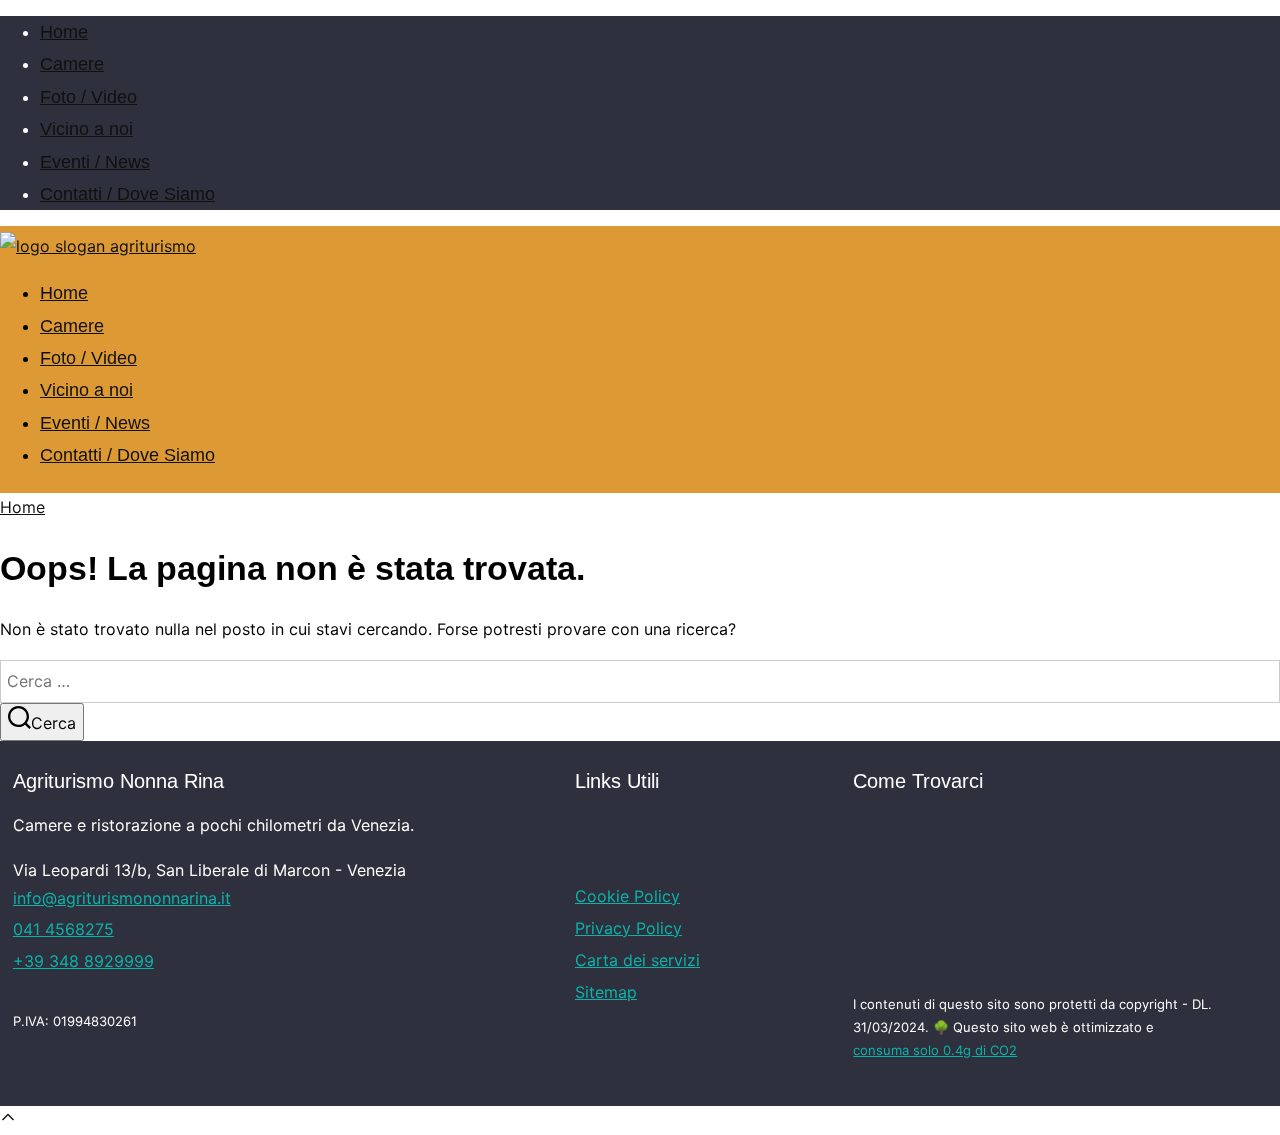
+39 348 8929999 (83, 961)
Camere (72, 64)
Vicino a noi (86, 129)
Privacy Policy (628, 928)
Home (64, 32)
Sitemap (606, 992)
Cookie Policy (627, 896)
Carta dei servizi (637, 960)
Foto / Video (88, 97)
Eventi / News (95, 162)
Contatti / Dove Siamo (127, 194)
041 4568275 (63, 929)
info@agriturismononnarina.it (122, 898)
